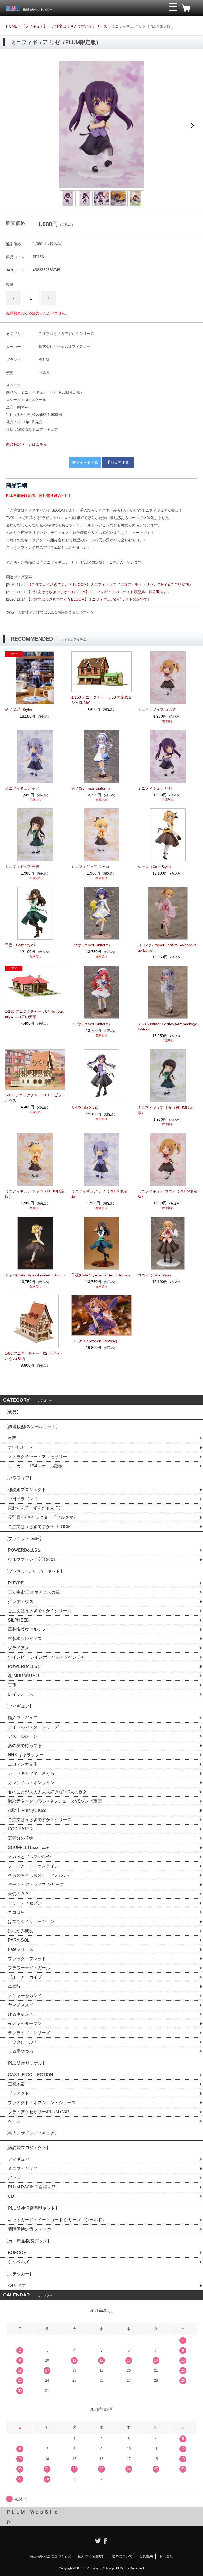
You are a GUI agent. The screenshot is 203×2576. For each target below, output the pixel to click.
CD (11, 2196)
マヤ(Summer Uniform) (91, 945)
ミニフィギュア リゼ (155, 788)
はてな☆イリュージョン (31, 1922)
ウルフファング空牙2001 (32, 1559)
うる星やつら (21, 2051)
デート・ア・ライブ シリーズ (36, 1884)
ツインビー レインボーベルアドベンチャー (49, 1657)
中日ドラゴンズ (23, 1499)
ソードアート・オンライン (33, 1866)
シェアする (120, 462)
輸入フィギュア (23, 1718)
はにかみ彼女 (21, 1931)
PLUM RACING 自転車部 (32, 2187)
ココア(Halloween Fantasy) (94, 1341)
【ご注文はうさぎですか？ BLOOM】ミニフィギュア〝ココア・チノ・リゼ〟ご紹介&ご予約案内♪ (109, 584)
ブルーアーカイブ (25, 1977)
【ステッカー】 (19, 2274)
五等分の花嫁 (21, 1838)
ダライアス (19, 1648)
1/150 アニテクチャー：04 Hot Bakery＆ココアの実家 (34, 1014)
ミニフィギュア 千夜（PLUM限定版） (166, 1110)
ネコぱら (16, 1912)
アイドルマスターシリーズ (33, 1727)
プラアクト (19, 2093)
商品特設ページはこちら (26, 444)
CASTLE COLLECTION (31, 2075)
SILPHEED (19, 1620)
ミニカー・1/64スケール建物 (35, 1466)
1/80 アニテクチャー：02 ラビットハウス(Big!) (34, 1356)
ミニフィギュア (23, 2169)
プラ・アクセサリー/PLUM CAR (39, 2112)
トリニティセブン (25, 1903)
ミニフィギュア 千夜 (22, 867)
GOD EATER (20, 1829)
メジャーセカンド (25, 1996)
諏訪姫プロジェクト (27, 1490)
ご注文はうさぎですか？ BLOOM (39, 1527)
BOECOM (17, 2253)
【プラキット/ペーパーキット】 (34, 1571)
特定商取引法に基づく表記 (50, 2556)
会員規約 (146, 2556)
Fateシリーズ (21, 1949)
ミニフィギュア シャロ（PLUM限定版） (35, 1194)
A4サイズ (17, 2285)
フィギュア (19, 2159)
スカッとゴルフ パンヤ (30, 1857)
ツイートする (87, 462)
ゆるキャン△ (21, 2014)
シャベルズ (19, 2262)
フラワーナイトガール (29, 1968)
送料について (122, 2556)
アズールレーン (23, 1736)
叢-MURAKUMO (23, 1676)
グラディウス (21, 1602)
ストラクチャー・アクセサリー (38, 1457)
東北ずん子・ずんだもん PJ (34, 1508)
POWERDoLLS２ (25, 1550)
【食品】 (12, 1412)
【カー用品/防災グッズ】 (28, 2241)
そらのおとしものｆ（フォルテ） (40, 1875)
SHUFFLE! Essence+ (28, 1847)
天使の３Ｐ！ (21, 1894)
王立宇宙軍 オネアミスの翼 (34, 1592)
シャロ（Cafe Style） (156, 867)
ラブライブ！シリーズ (29, 2033)
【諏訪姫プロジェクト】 (27, 2148)
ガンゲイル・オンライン (31, 1783)
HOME (12, 26)
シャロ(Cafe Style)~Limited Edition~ (35, 1275)
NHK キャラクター (26, 1755)
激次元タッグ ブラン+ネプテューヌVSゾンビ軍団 (55, 1801)
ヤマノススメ (21, 2005)
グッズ (14, 2178)
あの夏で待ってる (27, 1746)
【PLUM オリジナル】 (25, 2063)
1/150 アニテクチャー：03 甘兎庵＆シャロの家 (101, 700)
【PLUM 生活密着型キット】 (32, 2208)
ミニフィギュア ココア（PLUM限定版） (167, 1194)
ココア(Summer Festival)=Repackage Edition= (167, 948)
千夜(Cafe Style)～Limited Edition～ (101, 1275)
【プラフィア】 (19, 1478)
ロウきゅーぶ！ (23, 2042)
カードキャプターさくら (31, 1773)
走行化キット (21, 1447)
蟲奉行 (14, 1986)
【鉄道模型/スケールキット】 (32, 1427)
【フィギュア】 (34, 26)
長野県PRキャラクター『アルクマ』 (43, 1517)
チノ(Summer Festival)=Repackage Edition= (167, 1026)
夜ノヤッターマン (25, 2023)
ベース (14, 2121)
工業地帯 (16, 2084)
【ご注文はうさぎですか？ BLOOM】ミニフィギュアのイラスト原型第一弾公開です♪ (98, 592)
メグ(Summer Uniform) (91, 1024)
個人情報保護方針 (91, 2556)
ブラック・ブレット (27, 1959)
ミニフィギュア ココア (157, 710)
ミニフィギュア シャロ (90, 867)
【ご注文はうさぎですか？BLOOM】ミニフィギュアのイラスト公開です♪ (88, 599)
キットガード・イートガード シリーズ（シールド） (57, 2220)
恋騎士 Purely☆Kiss (27, 1810)
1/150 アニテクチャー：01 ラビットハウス (35, 1098)
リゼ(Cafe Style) (85, 1107)
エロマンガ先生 (23, 1764)
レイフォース (21, 1694)
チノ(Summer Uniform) (91, 788)
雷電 (12, 1685)
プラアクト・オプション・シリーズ (42, 2103)
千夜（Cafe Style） (21, 945)
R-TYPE (16, 1583)
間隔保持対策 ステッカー (32, 2229)
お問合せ (166, 2556)
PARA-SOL (19, 1940)
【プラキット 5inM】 (24, 1539)
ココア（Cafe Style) (154, 1275)
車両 (12, 1438)
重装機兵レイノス (25, 1639)
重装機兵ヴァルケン (27, 1629)
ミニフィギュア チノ (22, 788)
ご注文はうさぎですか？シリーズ (79, 26)
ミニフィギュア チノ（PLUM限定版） (99, 1194)
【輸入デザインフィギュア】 (31, 2133)
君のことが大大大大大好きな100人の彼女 (47, 1792)
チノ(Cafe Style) (19, 710)
